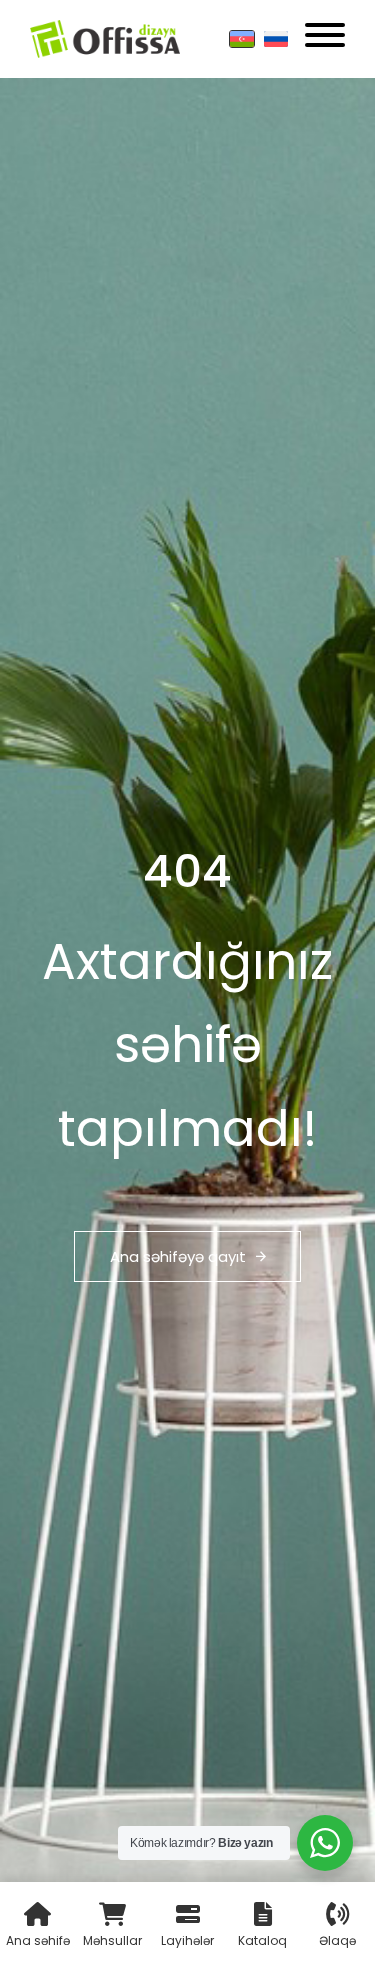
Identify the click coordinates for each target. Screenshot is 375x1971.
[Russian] (276, 39)
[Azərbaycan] (242, 39)
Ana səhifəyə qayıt (178, 1256)
